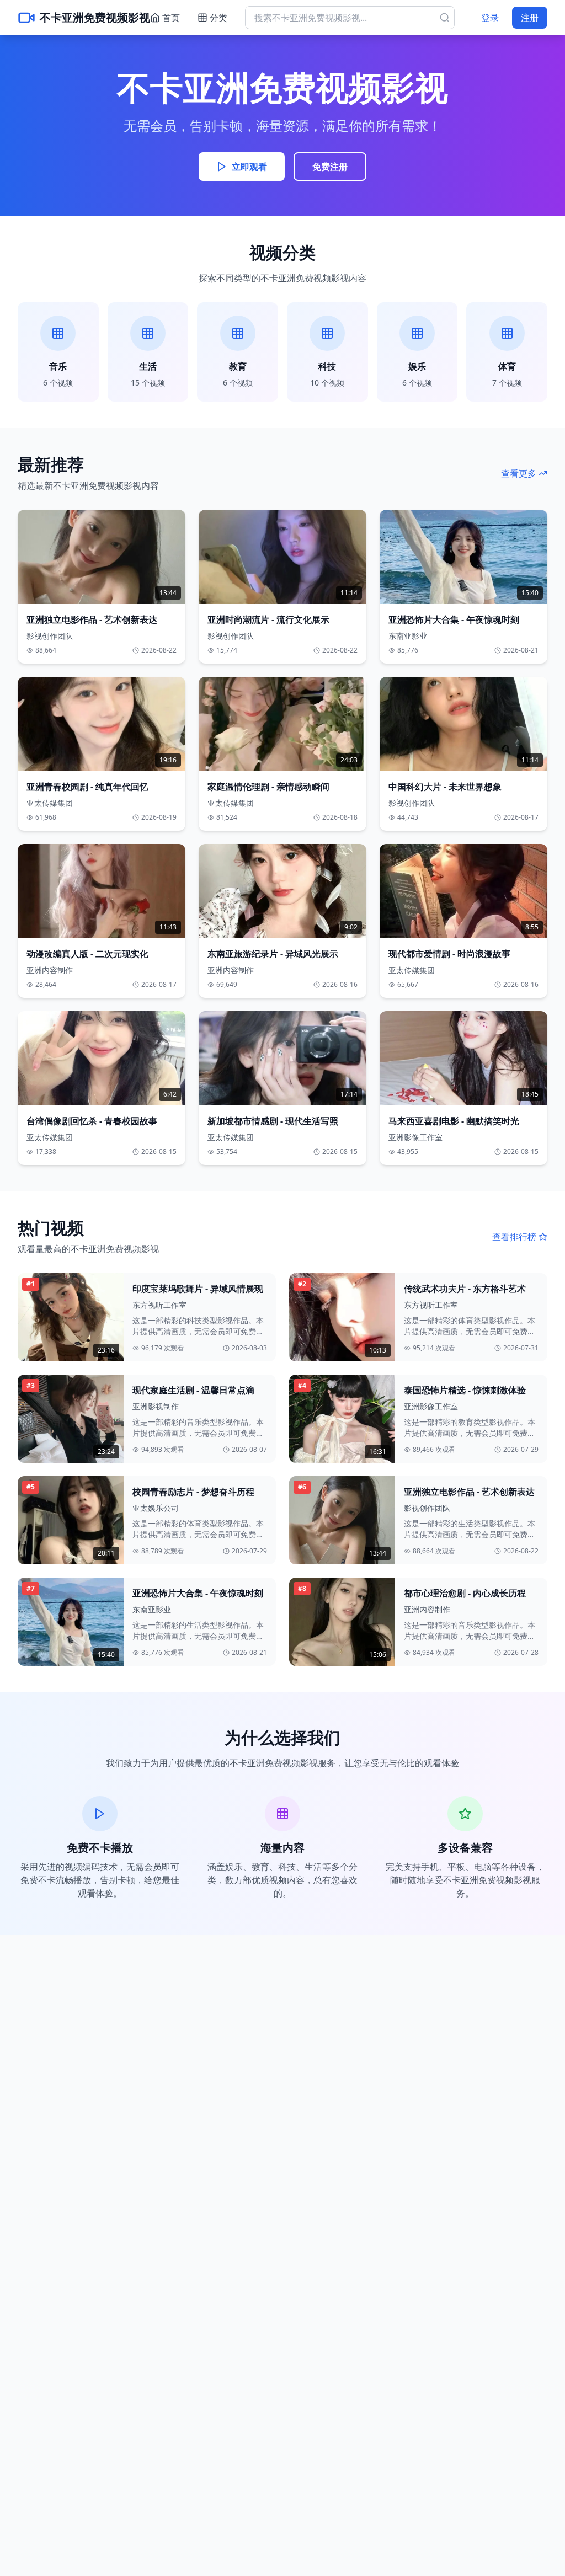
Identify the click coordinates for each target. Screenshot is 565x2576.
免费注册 (330, 167)
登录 (490, 18)
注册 (530, 18)
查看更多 (519, 473)
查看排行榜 (514, 1237)
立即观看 (249, 167)
